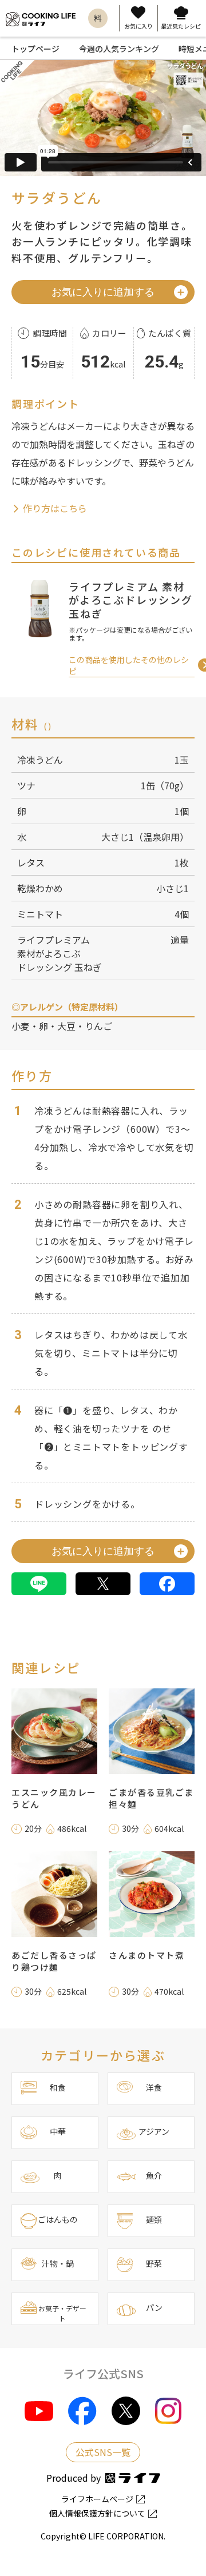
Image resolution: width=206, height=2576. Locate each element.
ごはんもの (58, 2219)
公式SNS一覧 (103, 2452)
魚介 (154, 2175)
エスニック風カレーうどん (54, 1798)
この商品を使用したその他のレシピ (129, 665)
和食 (58, 2087)
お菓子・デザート (62, 2313)
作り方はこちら (54, 508)
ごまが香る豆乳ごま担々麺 (151, 1798)
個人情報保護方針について (97, 2513)
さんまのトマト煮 (146, 1955)
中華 (58, 2131)
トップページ (35, 49)
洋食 (154, 2087)
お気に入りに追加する (103, 292)
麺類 (154, 2219)
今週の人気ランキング (119, 49)
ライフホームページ (97, 2499)
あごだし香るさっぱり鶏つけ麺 (54, 1961)
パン (154, 2307)
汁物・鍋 (58, 2263)
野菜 (154, 2263)
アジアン (154, 2131)
